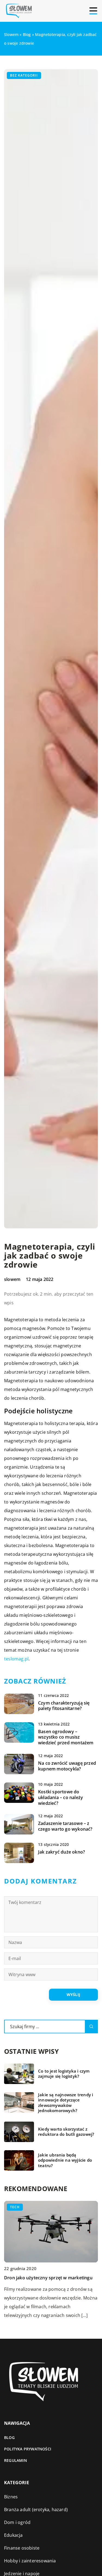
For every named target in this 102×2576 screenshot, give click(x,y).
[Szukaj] (91, 2027)
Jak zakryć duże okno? (61, 1852)
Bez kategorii (24, 75)
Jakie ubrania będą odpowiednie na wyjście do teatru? (65, 2160)
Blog (9, 2437)
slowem (12, 1279)
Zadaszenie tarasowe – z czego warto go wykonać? (65, 1826)
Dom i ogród (17, 2522)
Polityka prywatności (28, 2449)
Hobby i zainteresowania (30, 2561)
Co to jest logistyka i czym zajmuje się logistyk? (64, 2074)
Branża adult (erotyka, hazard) (36, 2510)
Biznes (11, 2497)
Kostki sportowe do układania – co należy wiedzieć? (61, 1797)
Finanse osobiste (22, 2548)
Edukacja (13, 2535)
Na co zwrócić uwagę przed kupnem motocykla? (67, 1766)
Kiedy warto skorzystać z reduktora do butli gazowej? (66, 2132)
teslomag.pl (16, 1659)
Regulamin (16, 2460)
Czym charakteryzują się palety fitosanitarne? (64, 1706)
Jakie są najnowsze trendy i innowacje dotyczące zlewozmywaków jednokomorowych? (66, 2103)
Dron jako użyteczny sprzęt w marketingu (48, 2278)
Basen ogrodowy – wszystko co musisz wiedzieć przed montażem (66, 1737)
